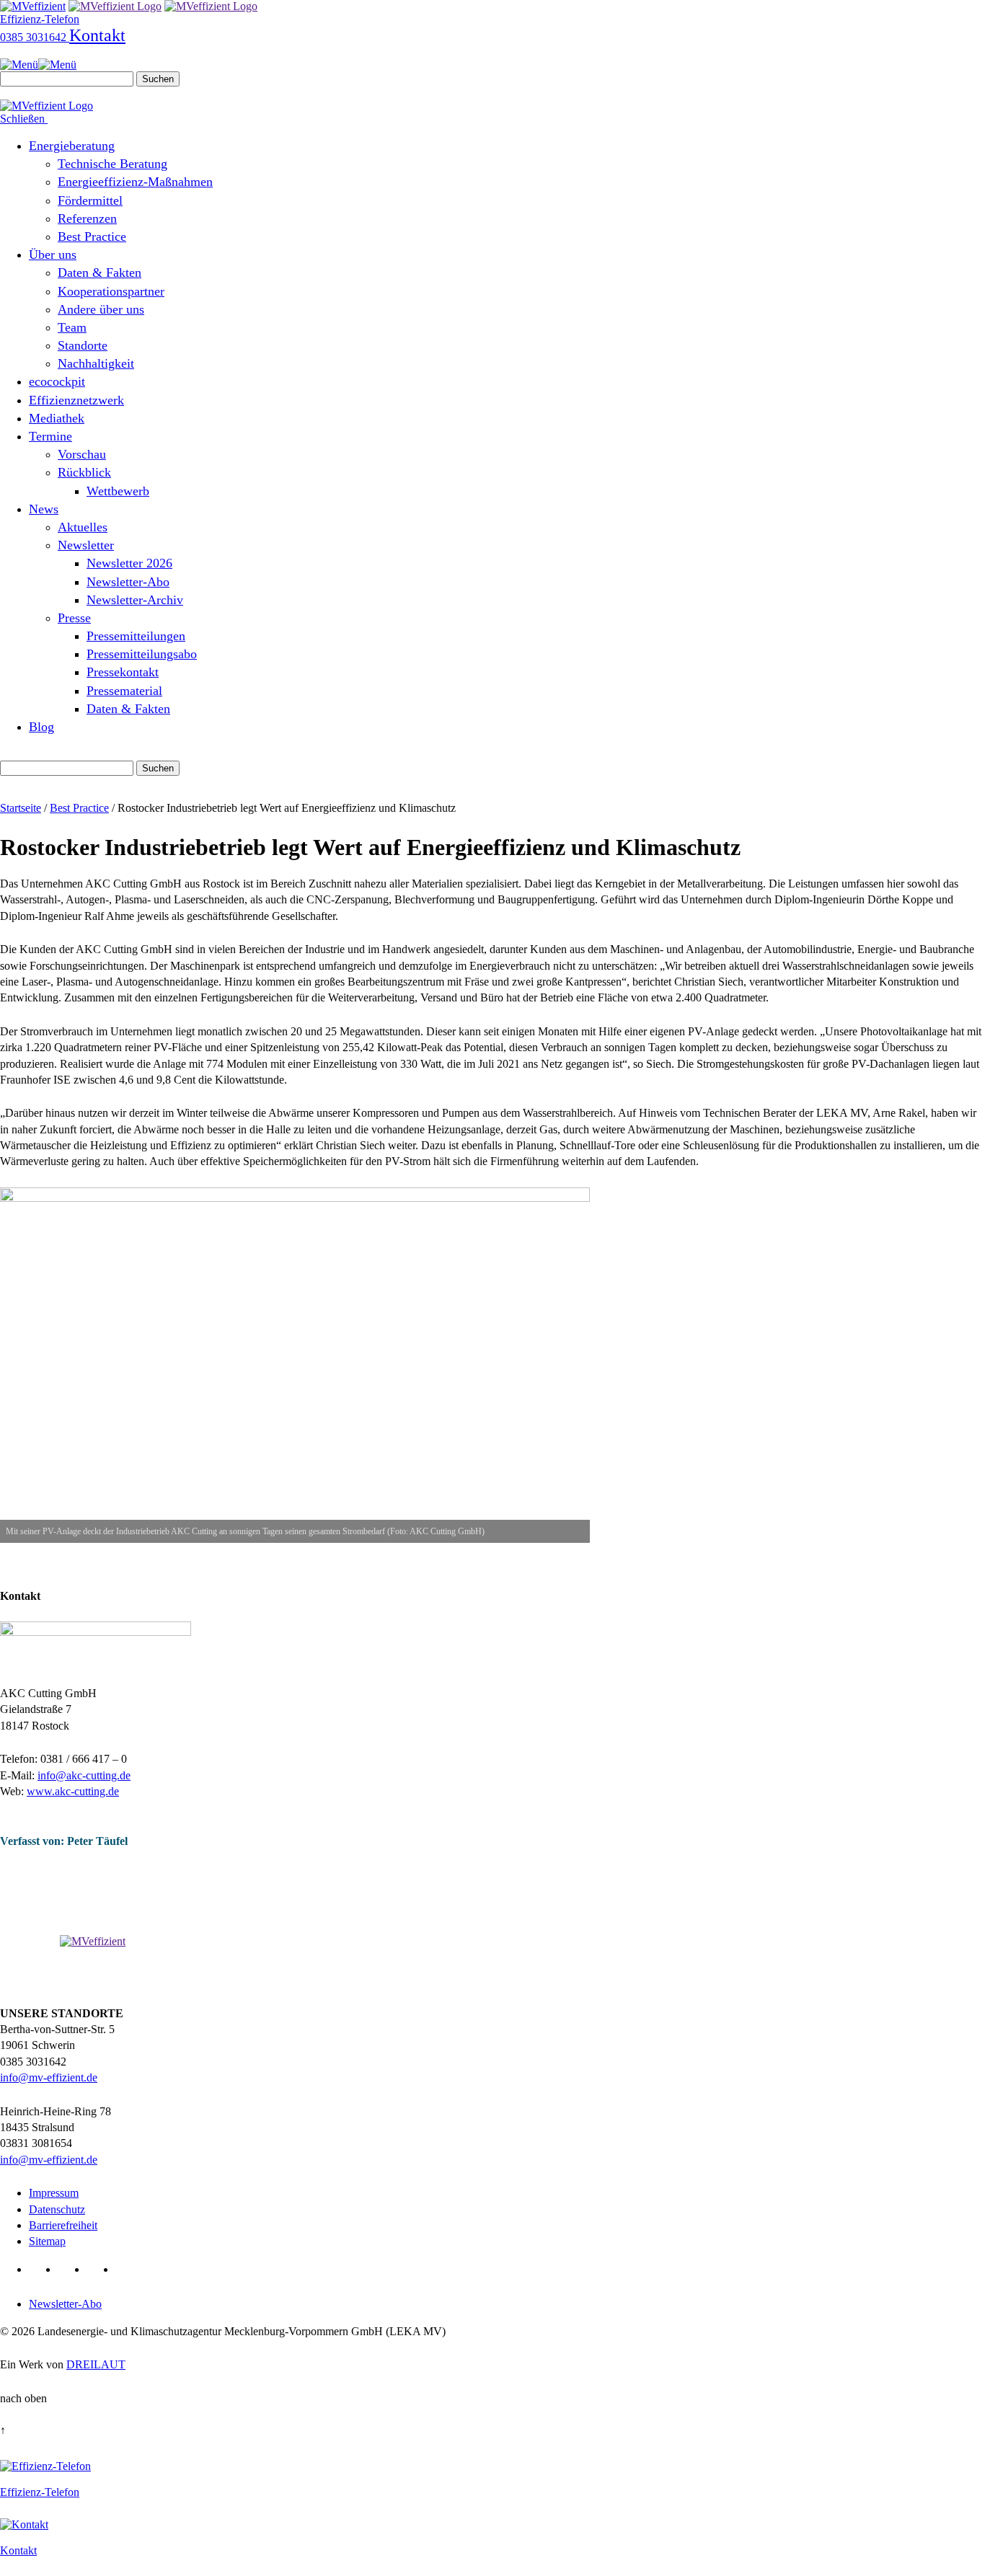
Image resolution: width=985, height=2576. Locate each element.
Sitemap (47, 2241)
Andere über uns (101, 309)
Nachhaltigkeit (96, 363)
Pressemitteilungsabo (142, 654)
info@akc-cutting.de (84, 1775)
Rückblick (84, 472)
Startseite (21, 808)
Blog (41, 727)
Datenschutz (57, 2209)
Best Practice (92, 236)
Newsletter (86, 545)
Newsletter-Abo (128, 582)
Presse (74, 618)
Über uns (53, 254)
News (44, 509)
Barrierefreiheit (63, 2225)
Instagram (127, 2269)
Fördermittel (90, 200)
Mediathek (57, 418)
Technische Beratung (112, 164)
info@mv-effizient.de (49, 2077)
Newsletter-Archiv (135, 600)
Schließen (24, 119)
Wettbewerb (118, 491)
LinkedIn (41, 2269)
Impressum (54, 2193)
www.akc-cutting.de (73, 1791)
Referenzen (87, 218)
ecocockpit (57, 381)
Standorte (83, 345)
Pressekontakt (123, 672)
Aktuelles (83, 527)
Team (72, 327)
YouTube (98, 2269)
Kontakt (97, 35)
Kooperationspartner (111, 291)
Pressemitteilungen (136, 636)
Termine (50, 436)
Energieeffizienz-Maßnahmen (135, 182)
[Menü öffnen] (38, 65)
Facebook (70, 2269)
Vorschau (82, 454)
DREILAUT (96, 2364)
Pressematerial (124, 691)
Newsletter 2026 (129, 563)
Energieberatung (72, 146)
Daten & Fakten (100, 273)
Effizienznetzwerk (76, 400)
